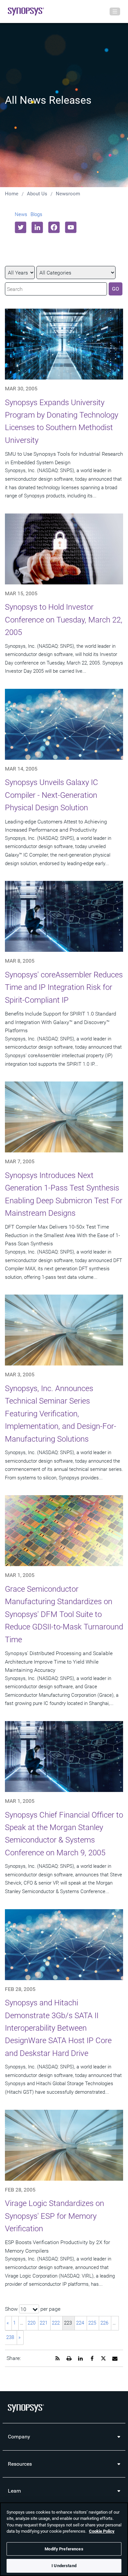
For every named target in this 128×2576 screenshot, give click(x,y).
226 (104, 2323)
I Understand (64, 2566)
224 (80, 2323)
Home (12, 194)
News (21, 214)
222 (56, 2323)
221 (44, 2323)
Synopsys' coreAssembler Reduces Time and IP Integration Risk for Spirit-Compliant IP (64, 987)
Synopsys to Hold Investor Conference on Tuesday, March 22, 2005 (64, 620)
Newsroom (68, 194)
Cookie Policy (102, 2531)
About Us (37, 194)
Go (116, 289)
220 (32, 2323)
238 (10, 2337)
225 (92, 2323)
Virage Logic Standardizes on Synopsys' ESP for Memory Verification (54, 2216)
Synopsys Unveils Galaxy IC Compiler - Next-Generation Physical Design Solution (52, 795)
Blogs (36, 214)
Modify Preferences (64, 2549)
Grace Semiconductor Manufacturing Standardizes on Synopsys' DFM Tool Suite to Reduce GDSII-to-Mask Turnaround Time (64, 1614)
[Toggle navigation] (115, 11)
